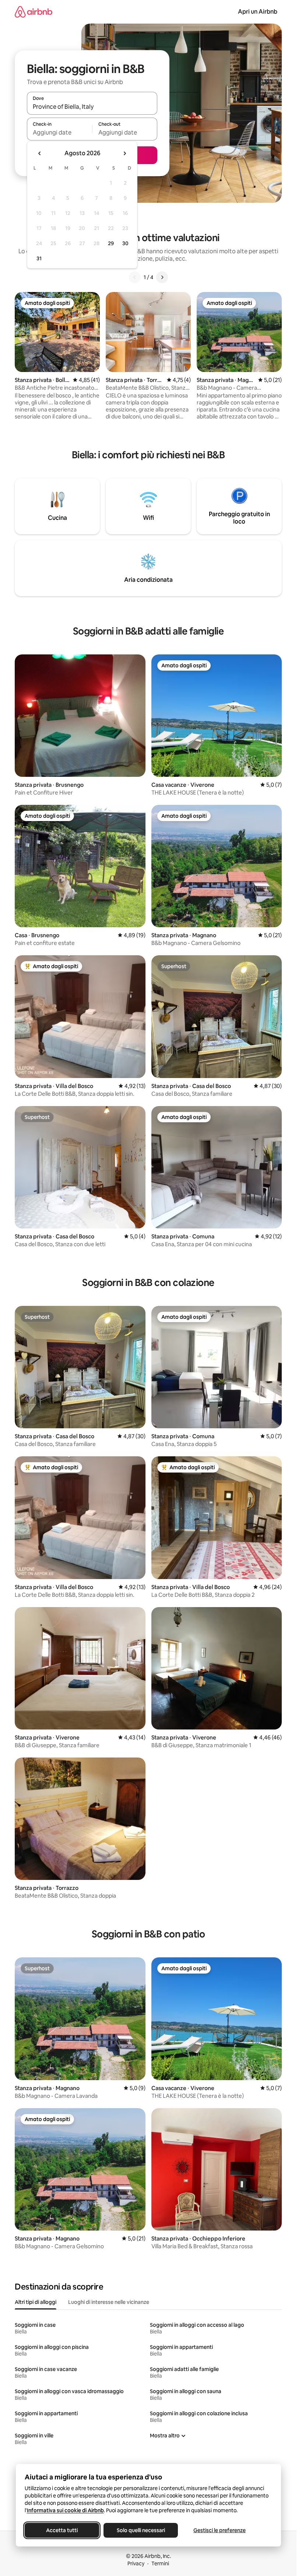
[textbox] (59, 132)
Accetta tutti (62, 2530)
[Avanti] (162, 277)
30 (125, 243)
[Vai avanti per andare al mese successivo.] (124, 153)
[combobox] (92, 107)
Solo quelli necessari (141, 2530)
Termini (160, 2563)
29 (111, 243)
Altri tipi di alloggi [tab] (36, 2302)
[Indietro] (135, 277)
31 (39, 258)
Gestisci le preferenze (220, 2530)
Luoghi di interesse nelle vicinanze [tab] (109, 2302)
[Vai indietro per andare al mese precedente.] (40, 153)
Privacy (136, 2563)
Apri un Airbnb (258, 12)
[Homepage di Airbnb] (34, 12)
